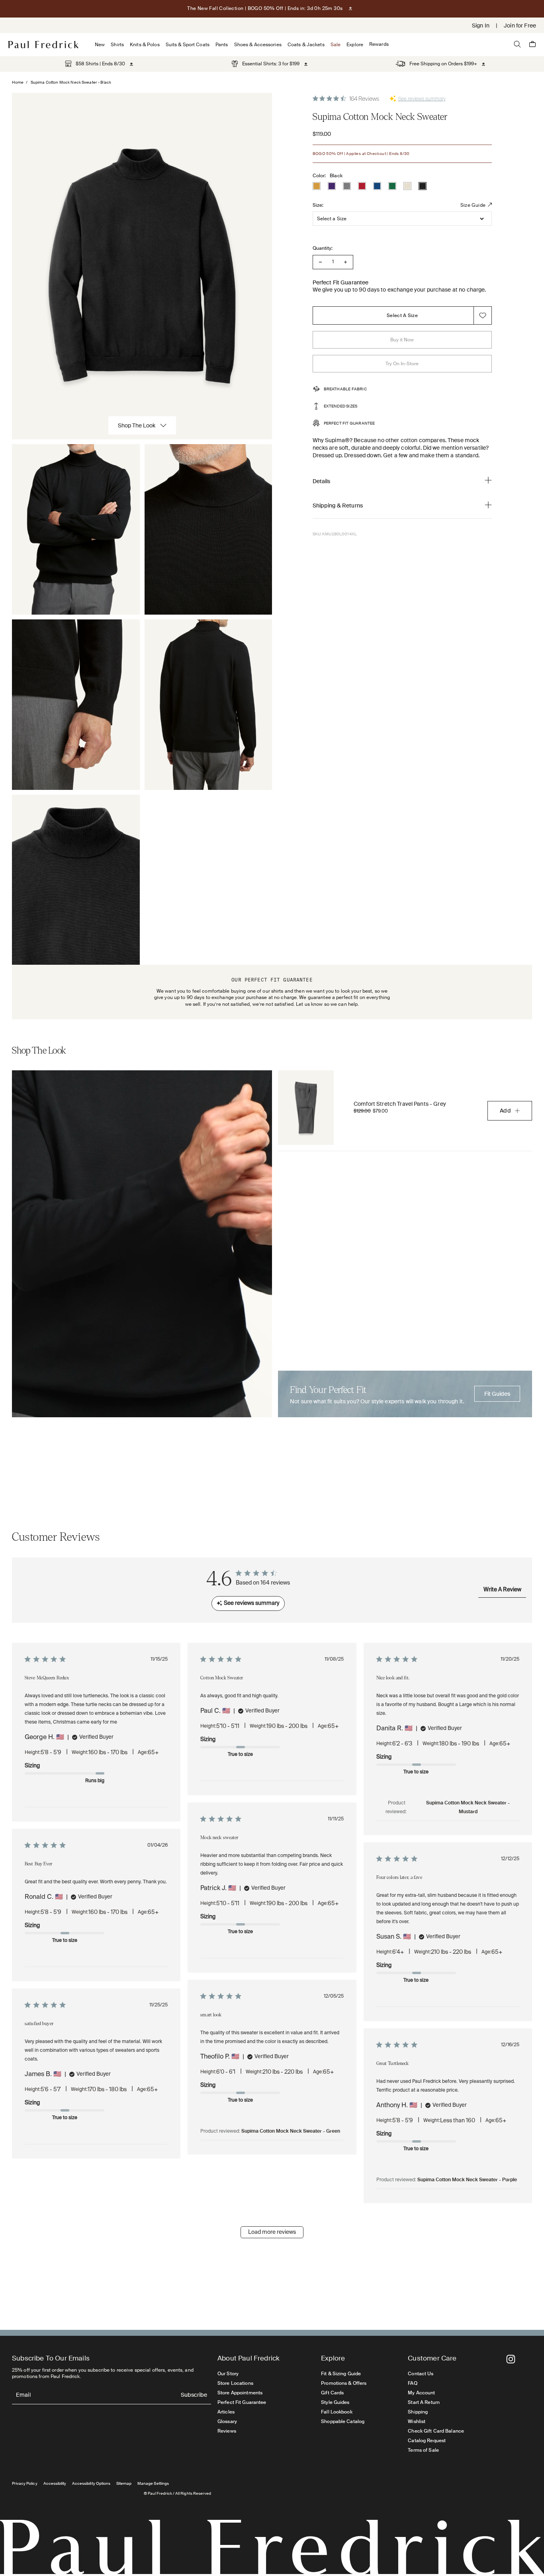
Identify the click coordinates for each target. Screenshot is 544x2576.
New (100, 45)
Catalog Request (427, 2441)
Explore (355, 45)
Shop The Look (137, 425)
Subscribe (194, 2395)
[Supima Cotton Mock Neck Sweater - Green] (392, 186)
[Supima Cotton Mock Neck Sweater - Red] (362, 186)
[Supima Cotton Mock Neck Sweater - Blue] (377, 186)
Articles (226, 2412)
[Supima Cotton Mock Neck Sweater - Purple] (332, 186)
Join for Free (520, 25)
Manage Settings (153, 2483)
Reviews (227, 2431)
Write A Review (502, 1590)
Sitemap (124, 2483)
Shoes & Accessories (258, 45)
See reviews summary (422, 99)
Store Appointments (240, 2393)
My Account (421, 2393)
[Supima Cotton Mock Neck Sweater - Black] (423, 186)
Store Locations (235, 2383)
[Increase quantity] (345, 262)
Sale (336, 45)
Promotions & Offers (344, 2383)
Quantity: (323, 248)
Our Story (228, 2374)
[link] (95, 64)
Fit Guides (497, 1394)
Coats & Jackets (306, 45)
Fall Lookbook (337, 2412)
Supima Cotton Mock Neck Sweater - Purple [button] (467, 2180)
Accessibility (55, 2483)
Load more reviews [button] (272, 2232)
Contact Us (421, 2374)
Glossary (227, 2421)
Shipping (418, 2412)
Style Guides (335, 2402)
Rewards (379, 44)
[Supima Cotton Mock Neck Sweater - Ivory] (407, 186)
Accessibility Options (91, 2483)
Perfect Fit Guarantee (242, 2402)
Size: (318, 205)
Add (505, 1111)
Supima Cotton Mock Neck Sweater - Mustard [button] (468, 1808)
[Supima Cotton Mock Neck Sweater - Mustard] (317, 186)
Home (18, 82)
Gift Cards (332, 2393)
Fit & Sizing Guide (341, 2374)
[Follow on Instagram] (511, 2359)
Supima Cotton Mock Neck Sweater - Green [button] (291, 2131)
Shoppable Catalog (343, 2421)
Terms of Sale (423, 2450)
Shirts (117, 45)
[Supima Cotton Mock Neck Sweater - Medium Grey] (347, 186)
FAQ (412, 2383)
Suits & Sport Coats (188, 45)
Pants (222, 45)
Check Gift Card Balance (436, 2431)
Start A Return (424, 2402)
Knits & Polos (145, 45)
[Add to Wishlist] (483, 315)
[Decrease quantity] (320, 262)
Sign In (481, 25)
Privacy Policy (25, 2483)
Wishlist (417, 2421)
